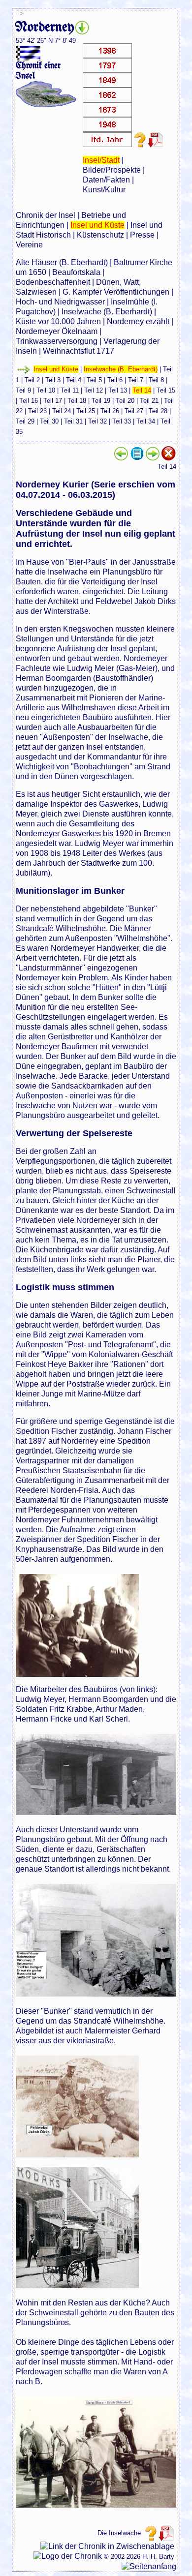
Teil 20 (125, 401)
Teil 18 (77, 401)
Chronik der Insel (46, 215)
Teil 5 (94, 380)
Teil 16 (29, 401)
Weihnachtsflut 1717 (79, 351)
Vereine (29, 245)
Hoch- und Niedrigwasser (60, 302)
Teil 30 (49, 421)
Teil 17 (53, 401)
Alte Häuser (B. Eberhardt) (62, 262)
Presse (142, 235)
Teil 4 (74, 380)
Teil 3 (53, 380)
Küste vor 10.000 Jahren (58, 321)
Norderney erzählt (138, 321)
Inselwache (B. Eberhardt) (107, 312)
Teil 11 (70, 390)
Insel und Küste (97, 225)
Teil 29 (25, 421)
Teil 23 (37, 411)
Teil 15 (166, 390)
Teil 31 (73, 421)
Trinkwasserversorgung (57, 341)
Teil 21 (149, 401)
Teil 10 (46, 390)
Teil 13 (118, 390)
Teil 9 (23, 390)
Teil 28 (158, 411)
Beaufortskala (76, 272)
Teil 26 (110, 411)
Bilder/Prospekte (112, 170)
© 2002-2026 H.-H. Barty (139, 2557)
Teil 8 (156, 380)
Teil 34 (146, 421)
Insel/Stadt (101, 160)
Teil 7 (136, 380)
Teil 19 (101, 401)
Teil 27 (134, 411)
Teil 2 (32, 380)
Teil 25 (86, 411)
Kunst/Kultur (104, 190)
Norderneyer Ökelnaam (57, 331)
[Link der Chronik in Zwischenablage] (107, 2546)
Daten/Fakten (106, 180)
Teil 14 (142, 390)
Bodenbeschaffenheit (53, 282)
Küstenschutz (100, 235)
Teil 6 (115, 380)
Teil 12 (94, 390)
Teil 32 (97, 421)
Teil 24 (62, 411)
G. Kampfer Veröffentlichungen (116, 292)
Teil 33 (122, 421)
